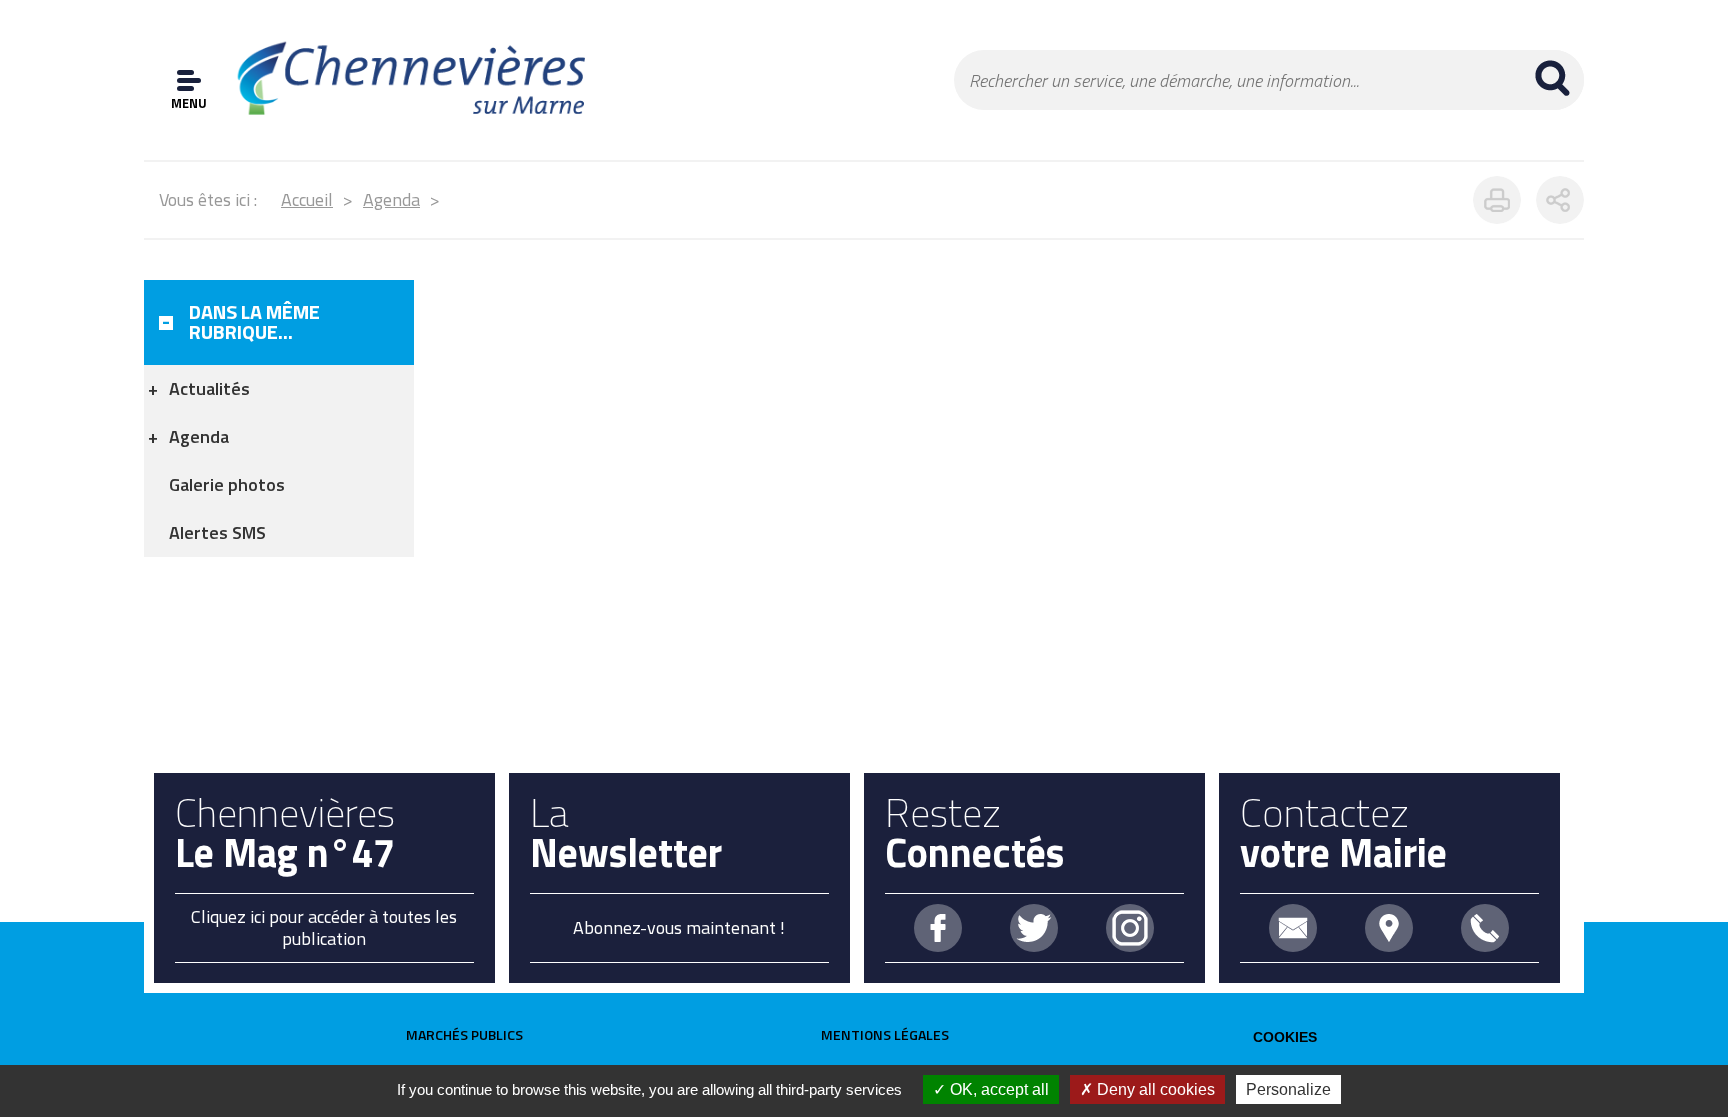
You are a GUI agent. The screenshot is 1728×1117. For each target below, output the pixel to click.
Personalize (1288, 1089)
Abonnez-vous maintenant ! (679, 927)
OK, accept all (997, 1089)
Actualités (209, 388)
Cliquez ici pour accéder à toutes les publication (324, 927)
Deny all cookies (1154, 1089)
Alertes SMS (217, 532)
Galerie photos (227, 484)
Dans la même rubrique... (254, 321)
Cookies (1285, 1037)
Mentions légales (885, 1034)
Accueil (307, 199)
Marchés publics (464, 1034)
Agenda (391, 199)
